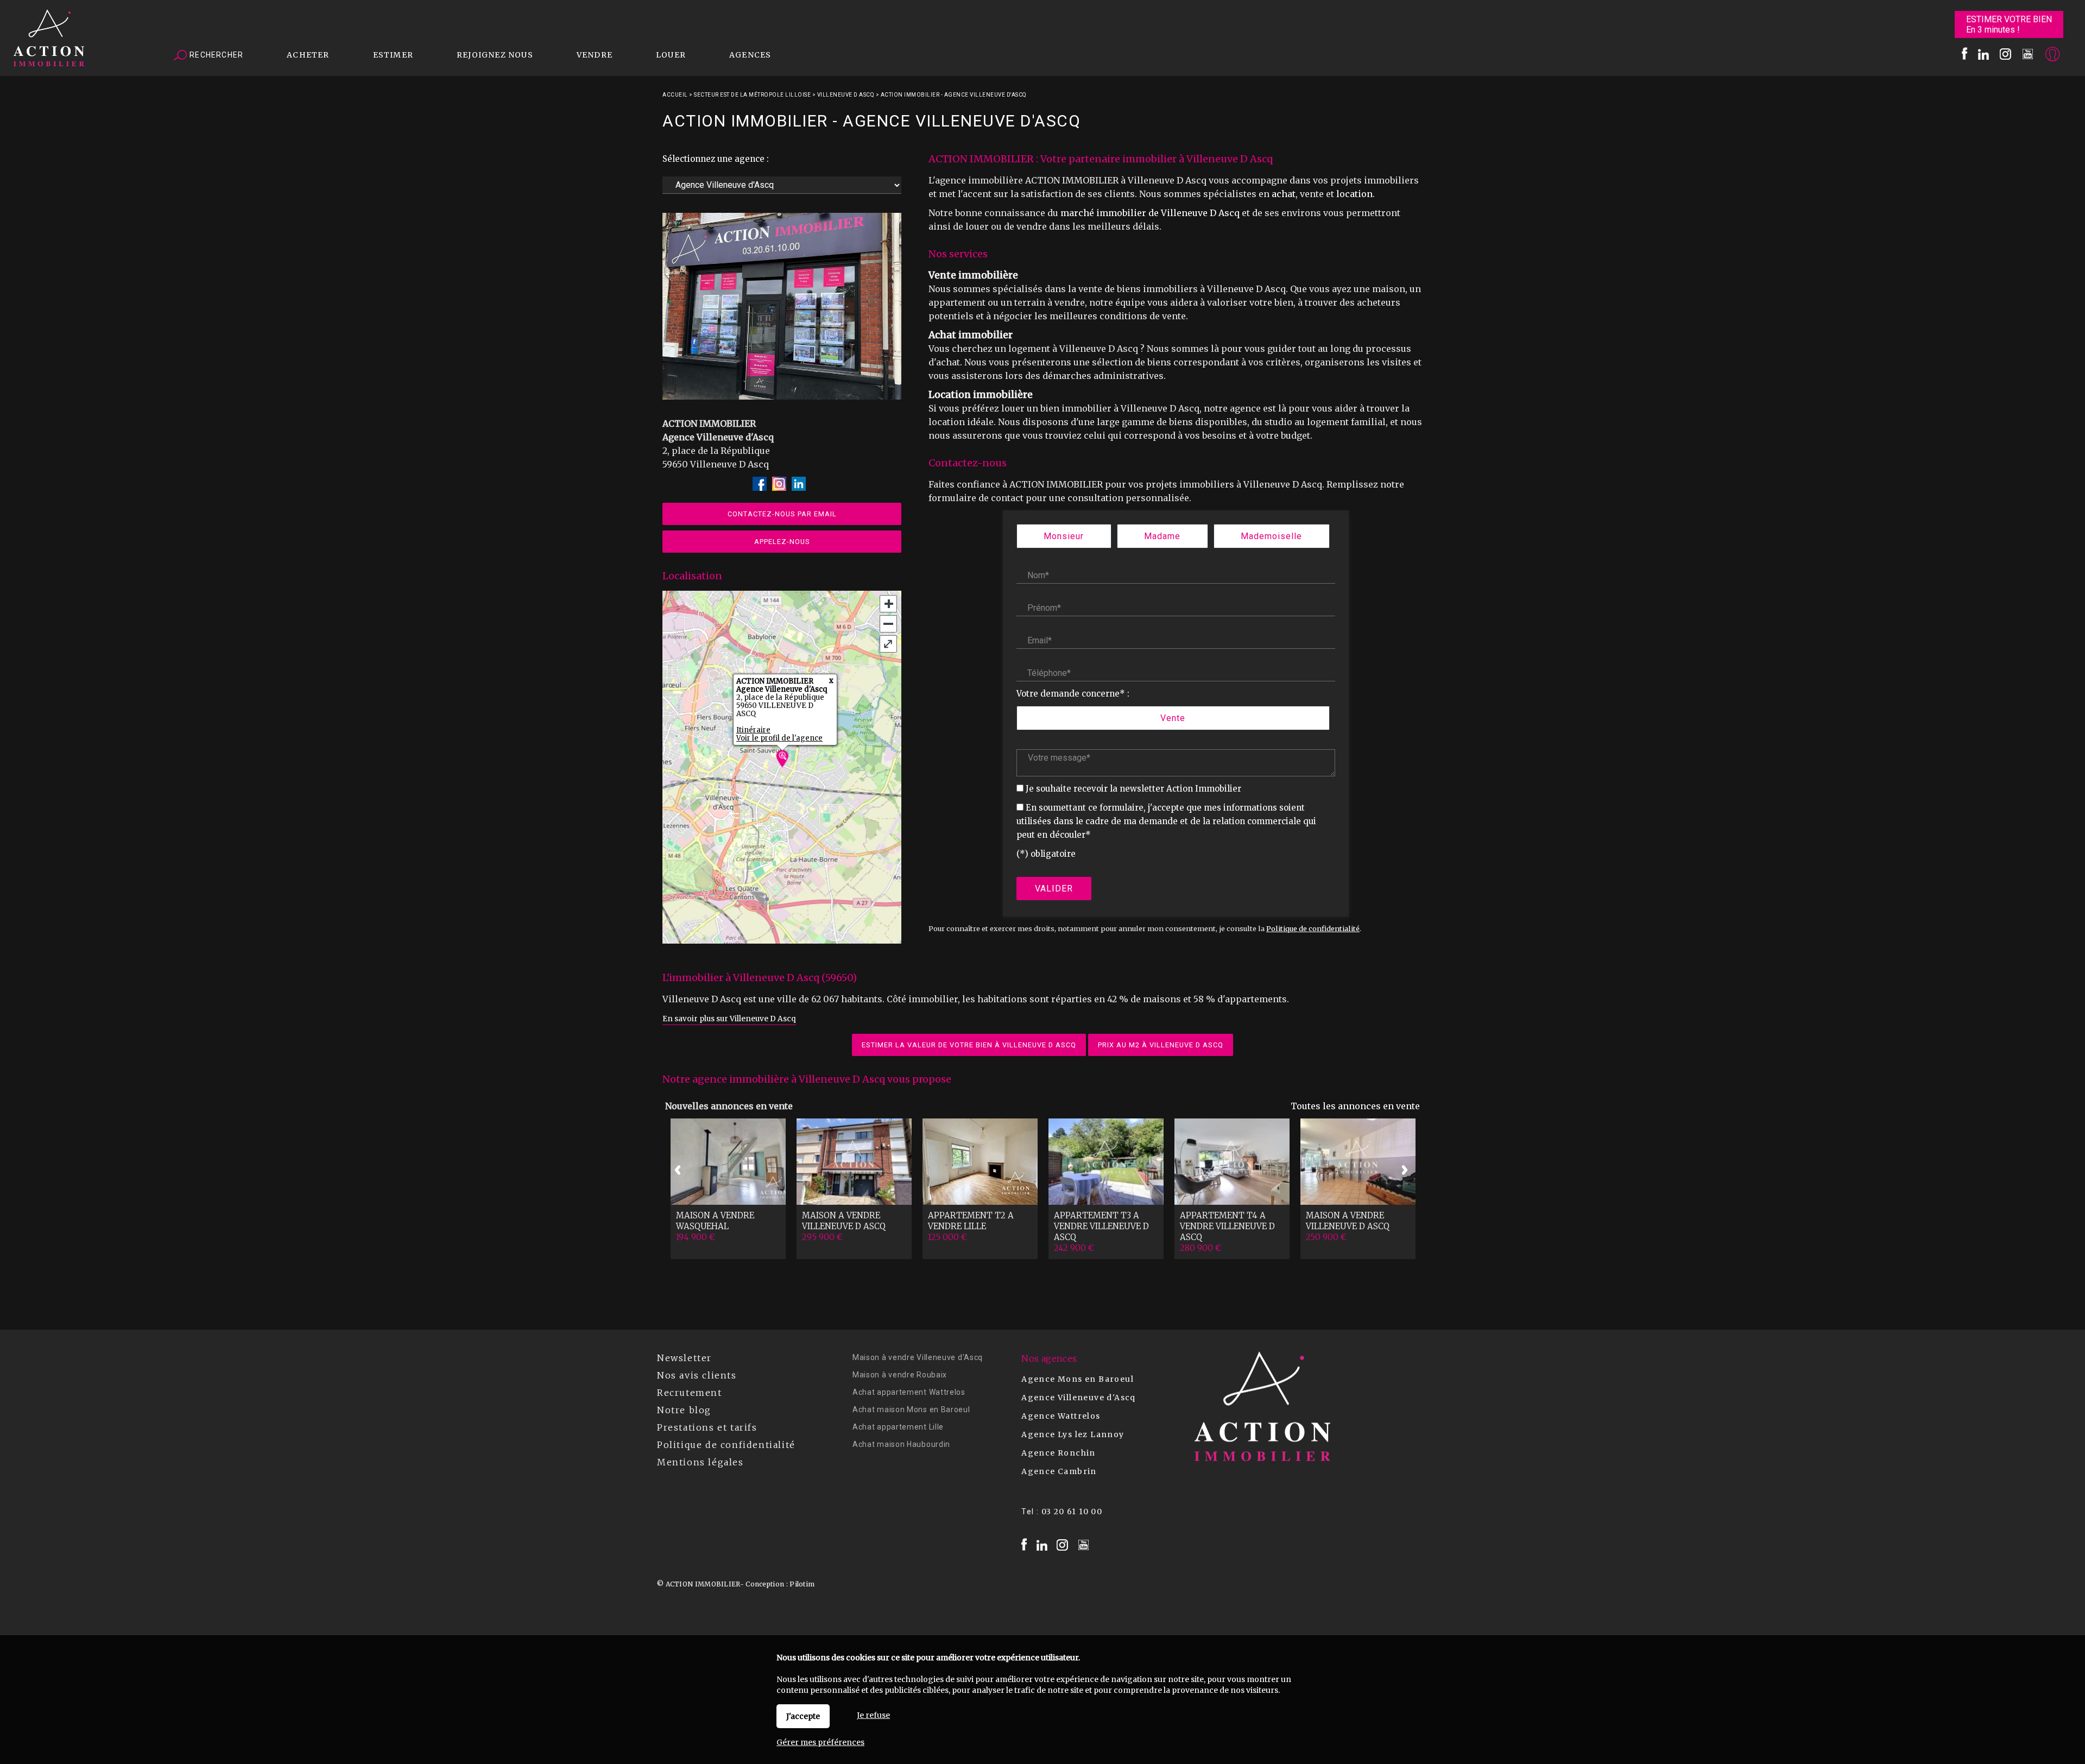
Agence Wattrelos (1061, 1416)
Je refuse (873, 1715)
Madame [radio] (1162, 536)
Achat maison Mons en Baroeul (911, 1409)
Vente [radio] (1173, 718)
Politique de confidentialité (1313, 928)
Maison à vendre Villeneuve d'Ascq (918, 1357)
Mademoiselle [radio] (1271, 536)
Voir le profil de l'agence (779, 738)
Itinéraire (753, 730)
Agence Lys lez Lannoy (1073, 1434)
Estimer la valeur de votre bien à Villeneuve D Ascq (969, 1045)
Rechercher (215, 55)
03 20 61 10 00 (1072, 1512)
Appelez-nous (782, 542)
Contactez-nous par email (782, 514)
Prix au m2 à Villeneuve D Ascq (1161, 1045)
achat (1284, 194)
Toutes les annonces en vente (1355, 1106)
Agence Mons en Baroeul (1078, 1379)
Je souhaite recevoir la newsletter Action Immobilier (1133, 789)
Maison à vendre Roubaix (900, 1375)
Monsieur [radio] (1064, 536)
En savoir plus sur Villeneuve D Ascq (729, 1019)
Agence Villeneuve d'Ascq (1079, 1398)
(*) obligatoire (1046, 854)
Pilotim (802, 1584)
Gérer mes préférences (820, 1742)
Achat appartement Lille (898, 1427)
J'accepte (803, 1716)
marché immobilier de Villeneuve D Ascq (1150, 213)
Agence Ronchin (1059, 1453)
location (1354, 194)
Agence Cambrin (1059, 1471)
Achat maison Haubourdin (901, 1444)
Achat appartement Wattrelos (909, 1392)
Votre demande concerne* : (1073, 694)
